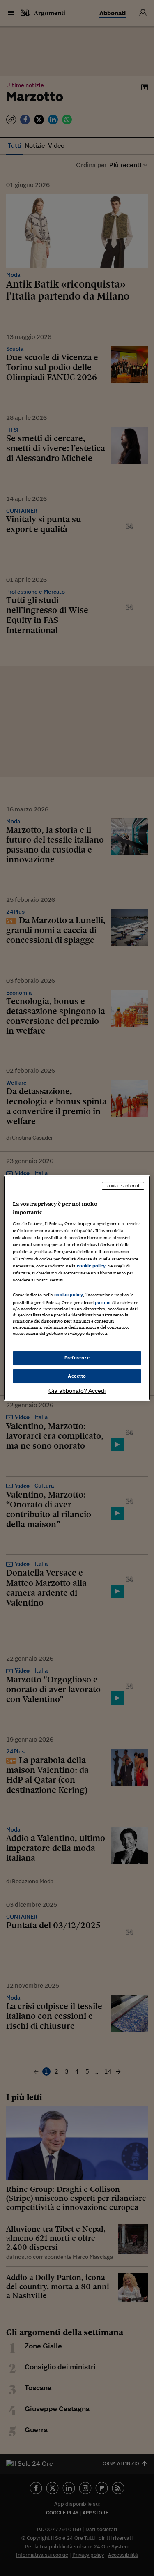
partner (103, 1302)
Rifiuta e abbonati (123, 1186)
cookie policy (91, 1266)
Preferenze (77, 1358)
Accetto (77, 1376)
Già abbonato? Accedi (77, 1391)
